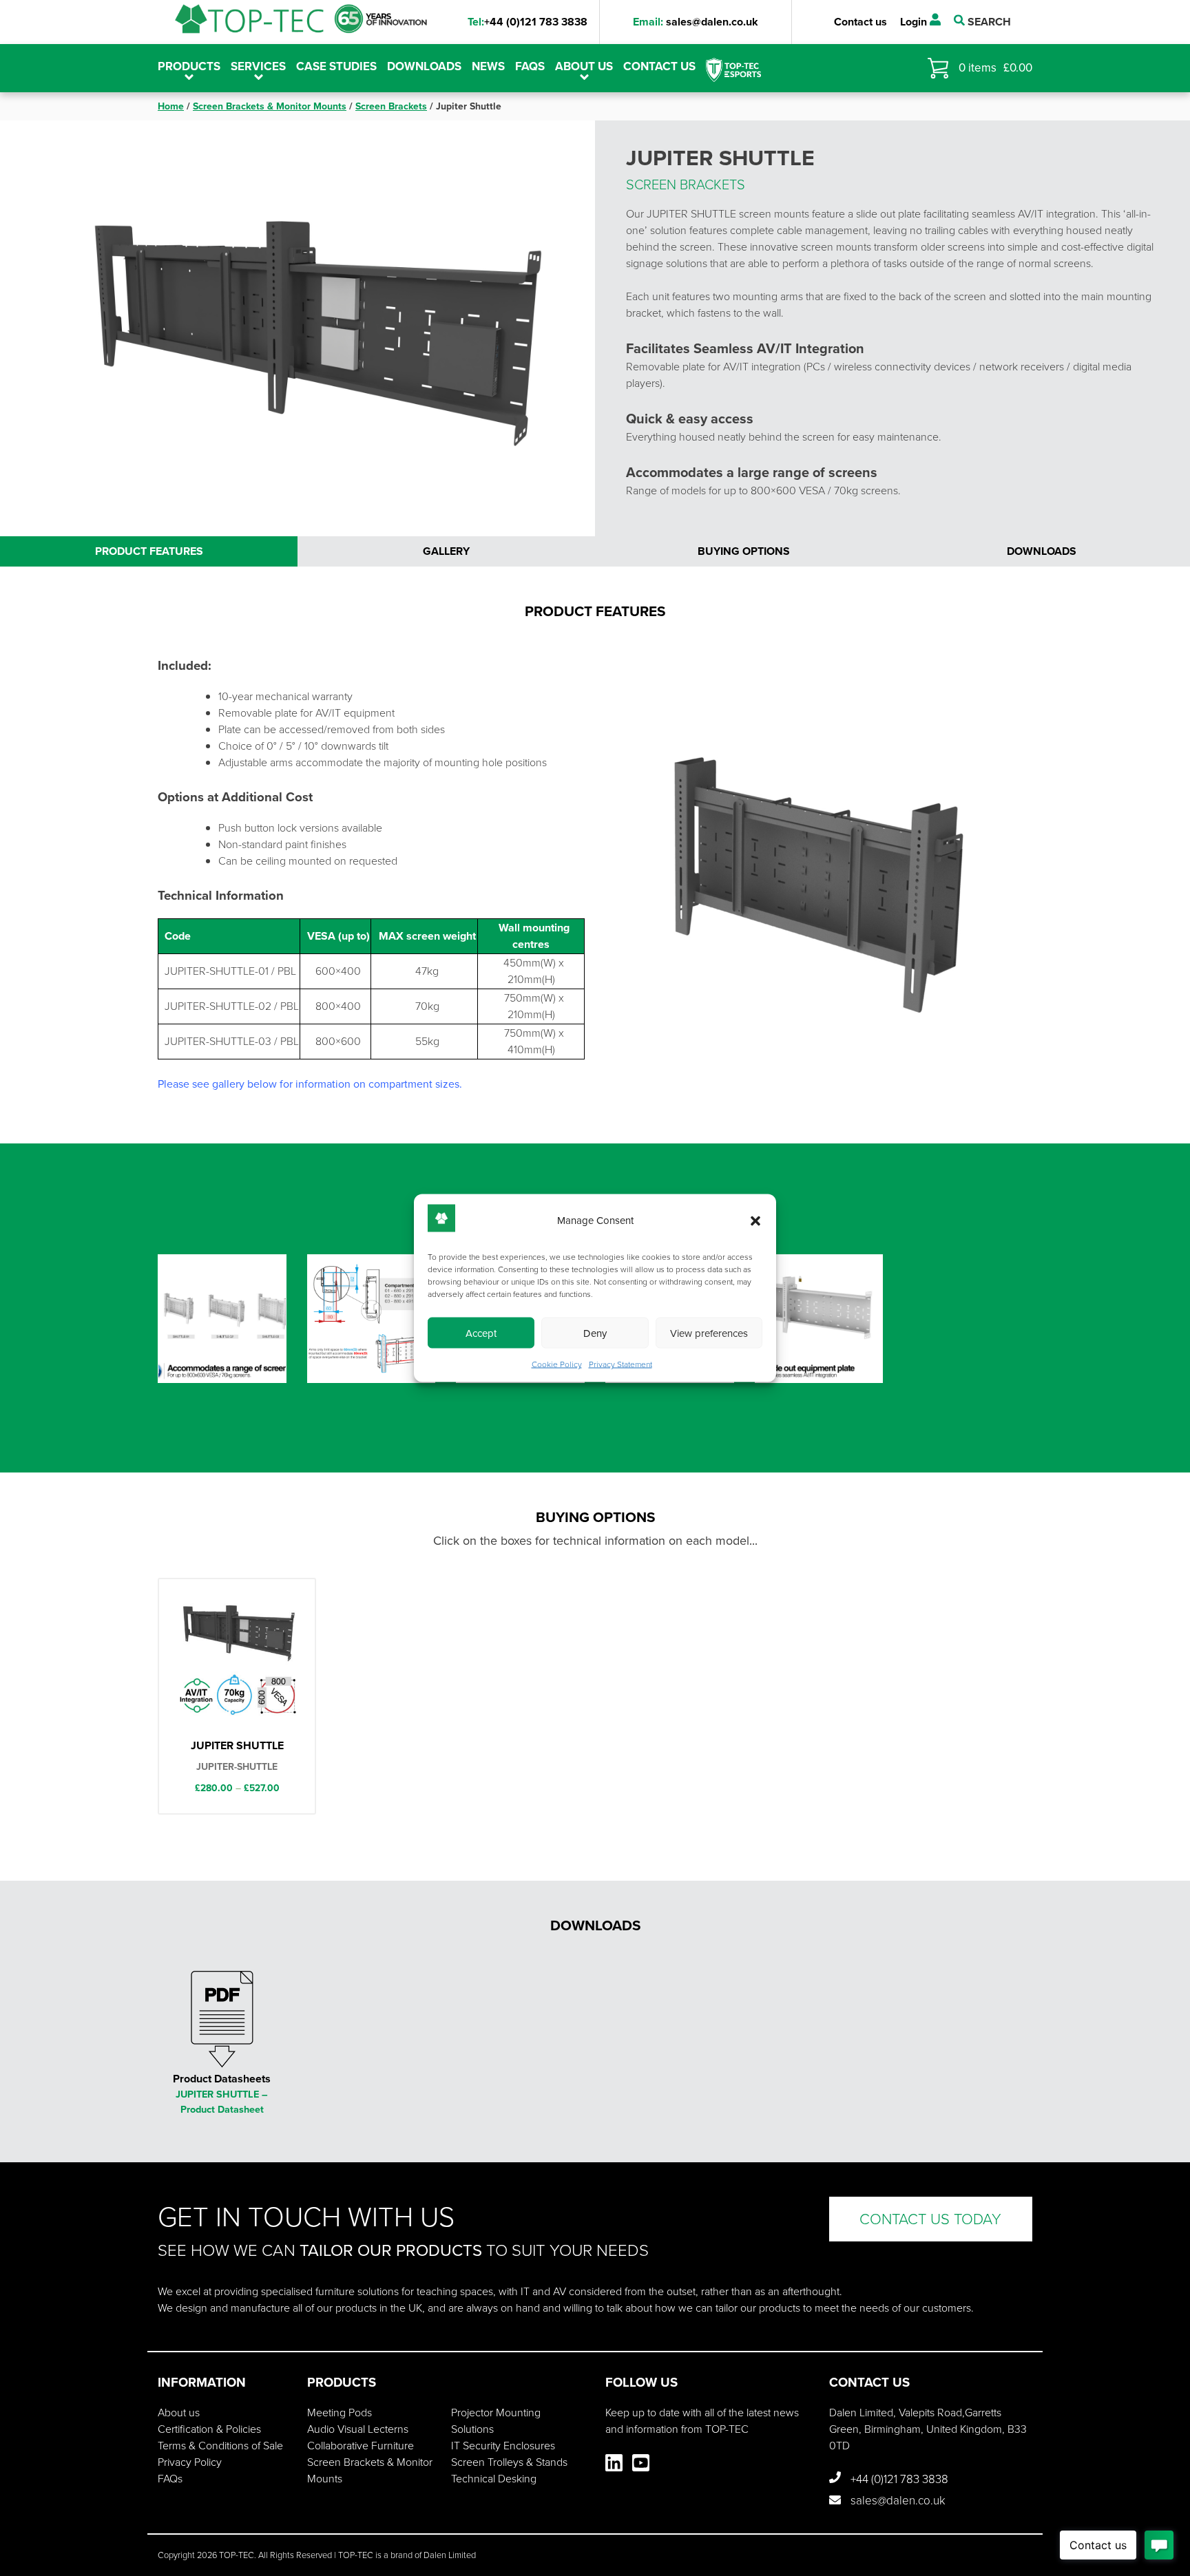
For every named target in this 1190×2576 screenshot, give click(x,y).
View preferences (709, 1333)
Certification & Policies (209, 2429)
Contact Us (659, 66)
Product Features (149, 551)
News (488, 66)
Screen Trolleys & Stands (509, 2462)
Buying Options (744, 551)
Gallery (446, 551)
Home (171, 106)
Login (915, 22)
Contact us (860, 22)
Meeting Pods (340, 2413)
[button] (755, 1221)
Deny (595, 1333)
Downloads (424, 66)
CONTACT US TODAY (930, 2219)
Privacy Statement (620, 1364)
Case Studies (336, 66)
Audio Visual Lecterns (358, 2429)
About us (584, 66)
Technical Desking (494, 2479)
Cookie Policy (557, 1364)
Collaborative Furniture (361, 2446)
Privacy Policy (190, 2462)
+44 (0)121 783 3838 (528, 22)
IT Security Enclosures (503, 2446)
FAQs (530, 66)
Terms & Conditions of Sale (220, 2446)
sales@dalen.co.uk (696, 22)
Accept (481, 1333)
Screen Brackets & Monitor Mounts (270, 106)
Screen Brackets (391, 106)
